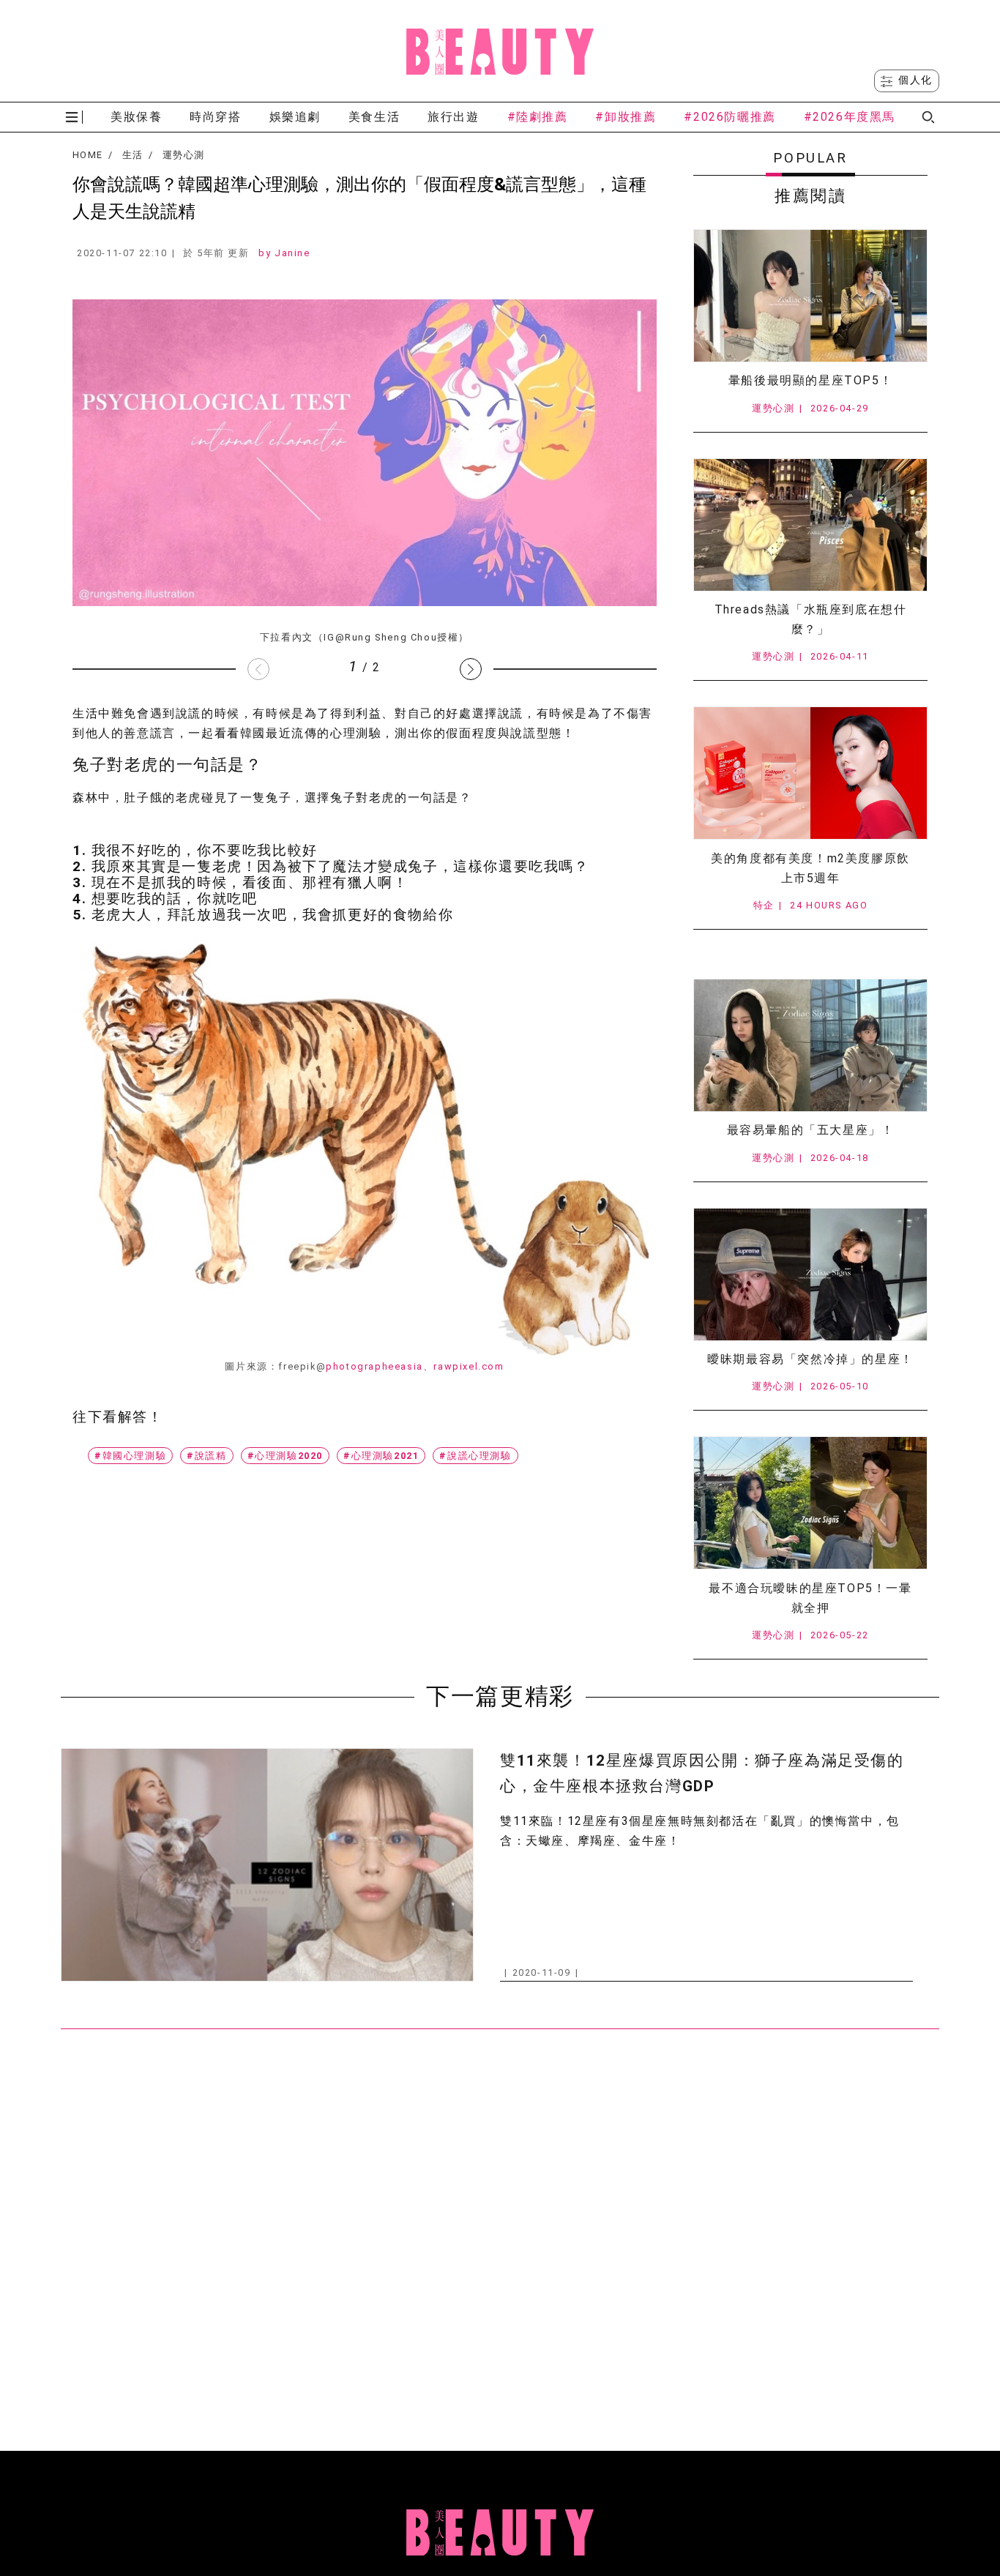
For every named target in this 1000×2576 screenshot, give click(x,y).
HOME (87, 155)
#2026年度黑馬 (850, 117)
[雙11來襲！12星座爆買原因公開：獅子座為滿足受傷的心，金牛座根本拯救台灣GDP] (267, 1865)
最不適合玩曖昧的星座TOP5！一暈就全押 (810, 1598)
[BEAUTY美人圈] (500, 51)
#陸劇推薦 (538, 117)
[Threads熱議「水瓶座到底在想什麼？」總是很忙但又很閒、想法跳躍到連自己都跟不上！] (810, 525)
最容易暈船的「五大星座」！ (811, 1130)
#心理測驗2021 (381, 1456)
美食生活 (374, 117)
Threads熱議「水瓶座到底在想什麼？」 (811, 619)
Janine (292, 253)
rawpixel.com (469, 1366)
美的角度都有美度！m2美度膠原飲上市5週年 (810, 868)
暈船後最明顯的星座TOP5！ (810, 380)
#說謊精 (206, 1456)
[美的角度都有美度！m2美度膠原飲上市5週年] (810, 773)
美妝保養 (136, 117)
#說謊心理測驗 (475, 1456)
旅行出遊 (453, 117)
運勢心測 (183, 155)
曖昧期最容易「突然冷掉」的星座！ (810, 1359)
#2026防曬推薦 (730, 117)
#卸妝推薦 (626, 117)
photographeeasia (374, 1366)
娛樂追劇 (295, 117)
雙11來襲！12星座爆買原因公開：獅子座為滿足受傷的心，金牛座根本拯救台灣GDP (702, 1773)
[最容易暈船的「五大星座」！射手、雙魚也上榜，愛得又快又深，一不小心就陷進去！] (810, 1045)
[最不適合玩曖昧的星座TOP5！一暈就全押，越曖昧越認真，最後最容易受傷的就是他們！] (810, 1503)
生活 (133, 155)
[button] (471, 669)
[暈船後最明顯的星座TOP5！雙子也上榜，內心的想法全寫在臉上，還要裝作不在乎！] (810, 296)
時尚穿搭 (215, 117)
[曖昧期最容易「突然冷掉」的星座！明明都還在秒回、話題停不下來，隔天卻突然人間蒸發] (810, 1274)
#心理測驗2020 (285, 1456)
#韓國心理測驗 (130, 1456)
